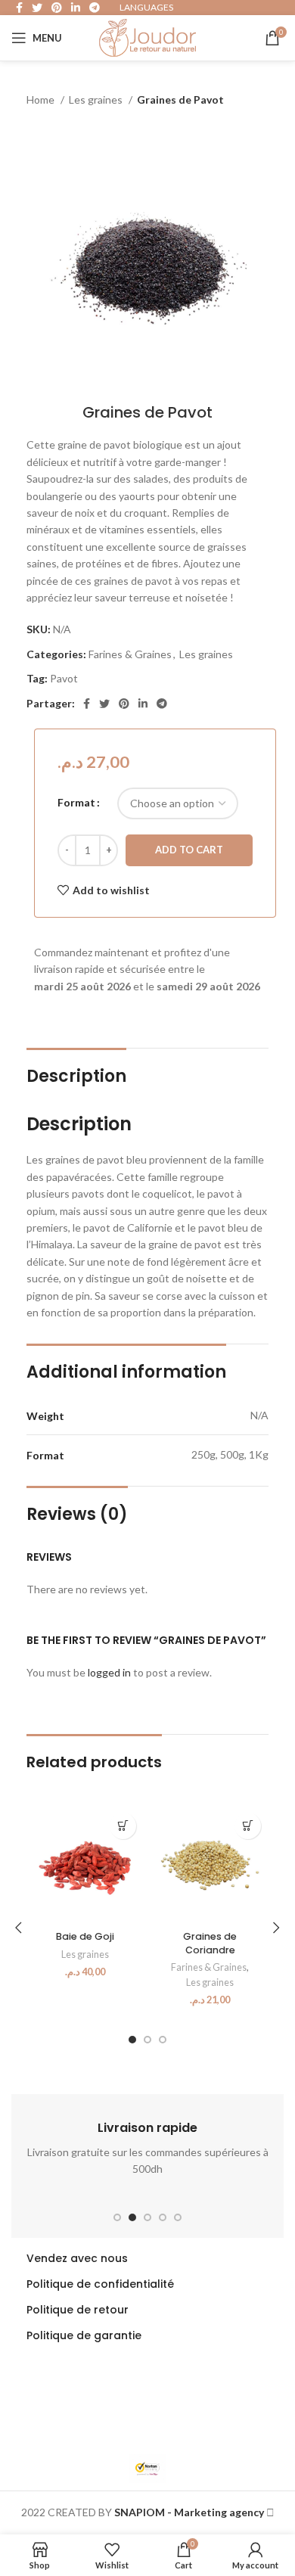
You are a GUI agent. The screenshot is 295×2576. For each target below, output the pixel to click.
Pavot (64, 678)
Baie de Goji (85, 1936)
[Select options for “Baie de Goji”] (123, 1826)
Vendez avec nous (77, 2258)
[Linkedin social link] (143, 704)
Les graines (97, 99)
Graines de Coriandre (210, 1943)
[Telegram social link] (162, 704)
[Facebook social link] (87, 704)
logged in (109, 1672)
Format (76, 802)
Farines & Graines (130, 654)
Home (42, 99)
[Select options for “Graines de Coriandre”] (248, 1826)
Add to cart (189, 850)
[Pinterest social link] (124, 704)
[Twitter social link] (104, 704)
